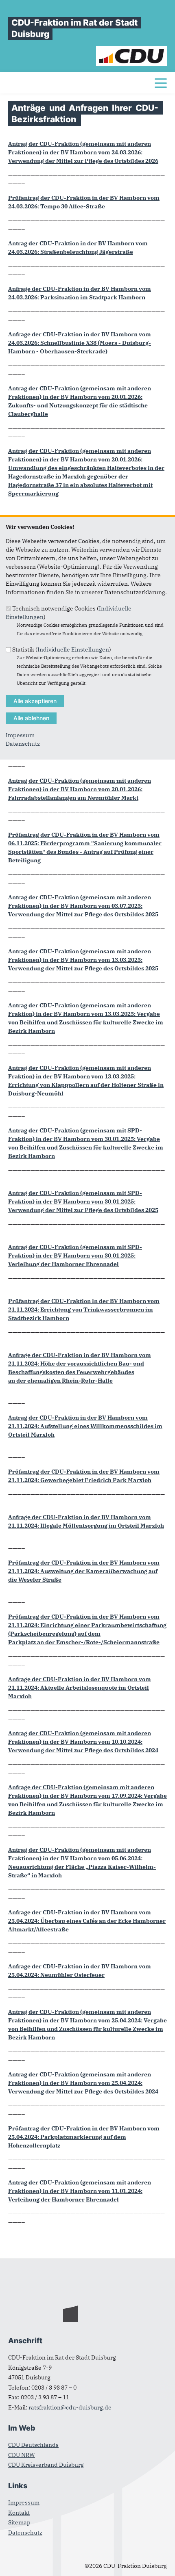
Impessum (20, 735)
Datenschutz (23, 744)
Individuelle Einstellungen (73, 649)
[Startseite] (132, 50)
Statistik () (62, 649)
